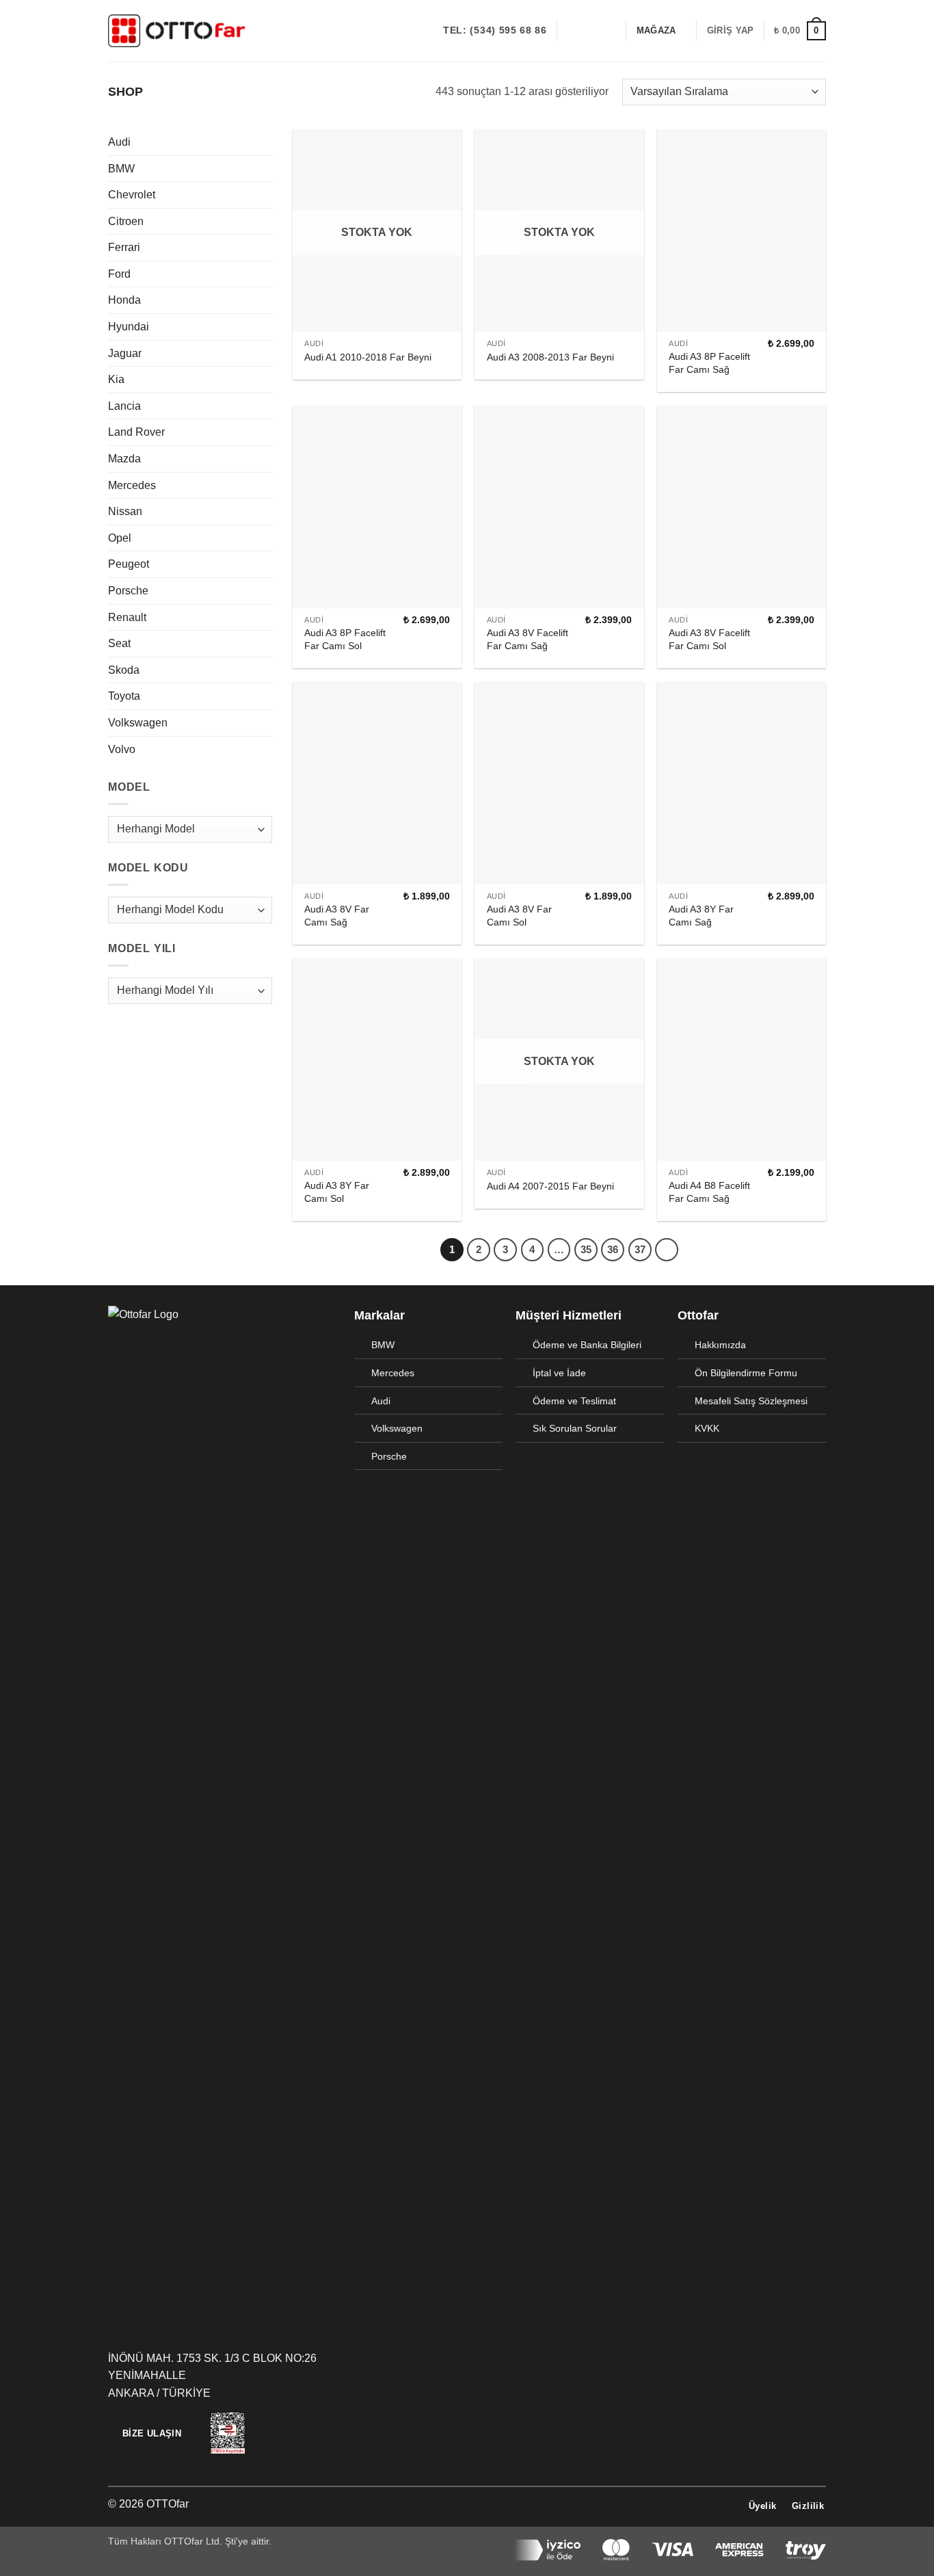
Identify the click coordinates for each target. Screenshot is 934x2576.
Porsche (128, 591)
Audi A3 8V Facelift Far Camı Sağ (528, 639)
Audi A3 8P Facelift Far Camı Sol (345, 639)
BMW (121, 169)
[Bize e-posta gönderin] (607, 31)
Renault (127, 617)
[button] (730, 31)
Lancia (124, 406)
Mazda (124, 459)
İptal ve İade (559, 1373)
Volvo (122, 749)
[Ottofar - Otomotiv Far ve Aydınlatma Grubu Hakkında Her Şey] (176, 30)
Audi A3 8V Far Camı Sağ (337, 916)
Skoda (124, 670)
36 (613, 1249)
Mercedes (132, 485)
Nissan (125, 511)
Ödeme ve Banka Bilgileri (587, 1345)
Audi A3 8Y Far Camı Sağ (701, 916)
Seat (119, 643)
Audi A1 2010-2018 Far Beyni (368, 357)
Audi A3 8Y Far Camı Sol (337, 1192)
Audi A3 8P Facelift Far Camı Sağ (709, 363)
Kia (116, 379)
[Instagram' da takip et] (589, 31)
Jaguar (125, 353)
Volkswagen (138, 723)
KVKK (707, 1428)
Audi (119, 142)
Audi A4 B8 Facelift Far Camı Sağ (709, 1192)
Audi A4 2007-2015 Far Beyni (550, 1186)
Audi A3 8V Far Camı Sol (519, 916)
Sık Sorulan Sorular (575, 1428)
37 (640, 1249)
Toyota (124, 696)
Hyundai (129, 327)
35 (586, 1249)
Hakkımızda (720, 1345)
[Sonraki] (667, 1250)
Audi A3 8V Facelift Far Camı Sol (709, 639)
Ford (119, 274)
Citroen (126, 221)
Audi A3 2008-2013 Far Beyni (550, 357)
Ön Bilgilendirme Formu (746, 1373)
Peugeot (129, 564)
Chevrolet (132, 195)
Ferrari (124, 247)
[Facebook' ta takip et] (572, 31)
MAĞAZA (656, 30)
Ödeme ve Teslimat (574, 1401)
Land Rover (136, 432)
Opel (120, 538)
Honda (124, 300)
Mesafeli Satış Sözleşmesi (751, 1401)
